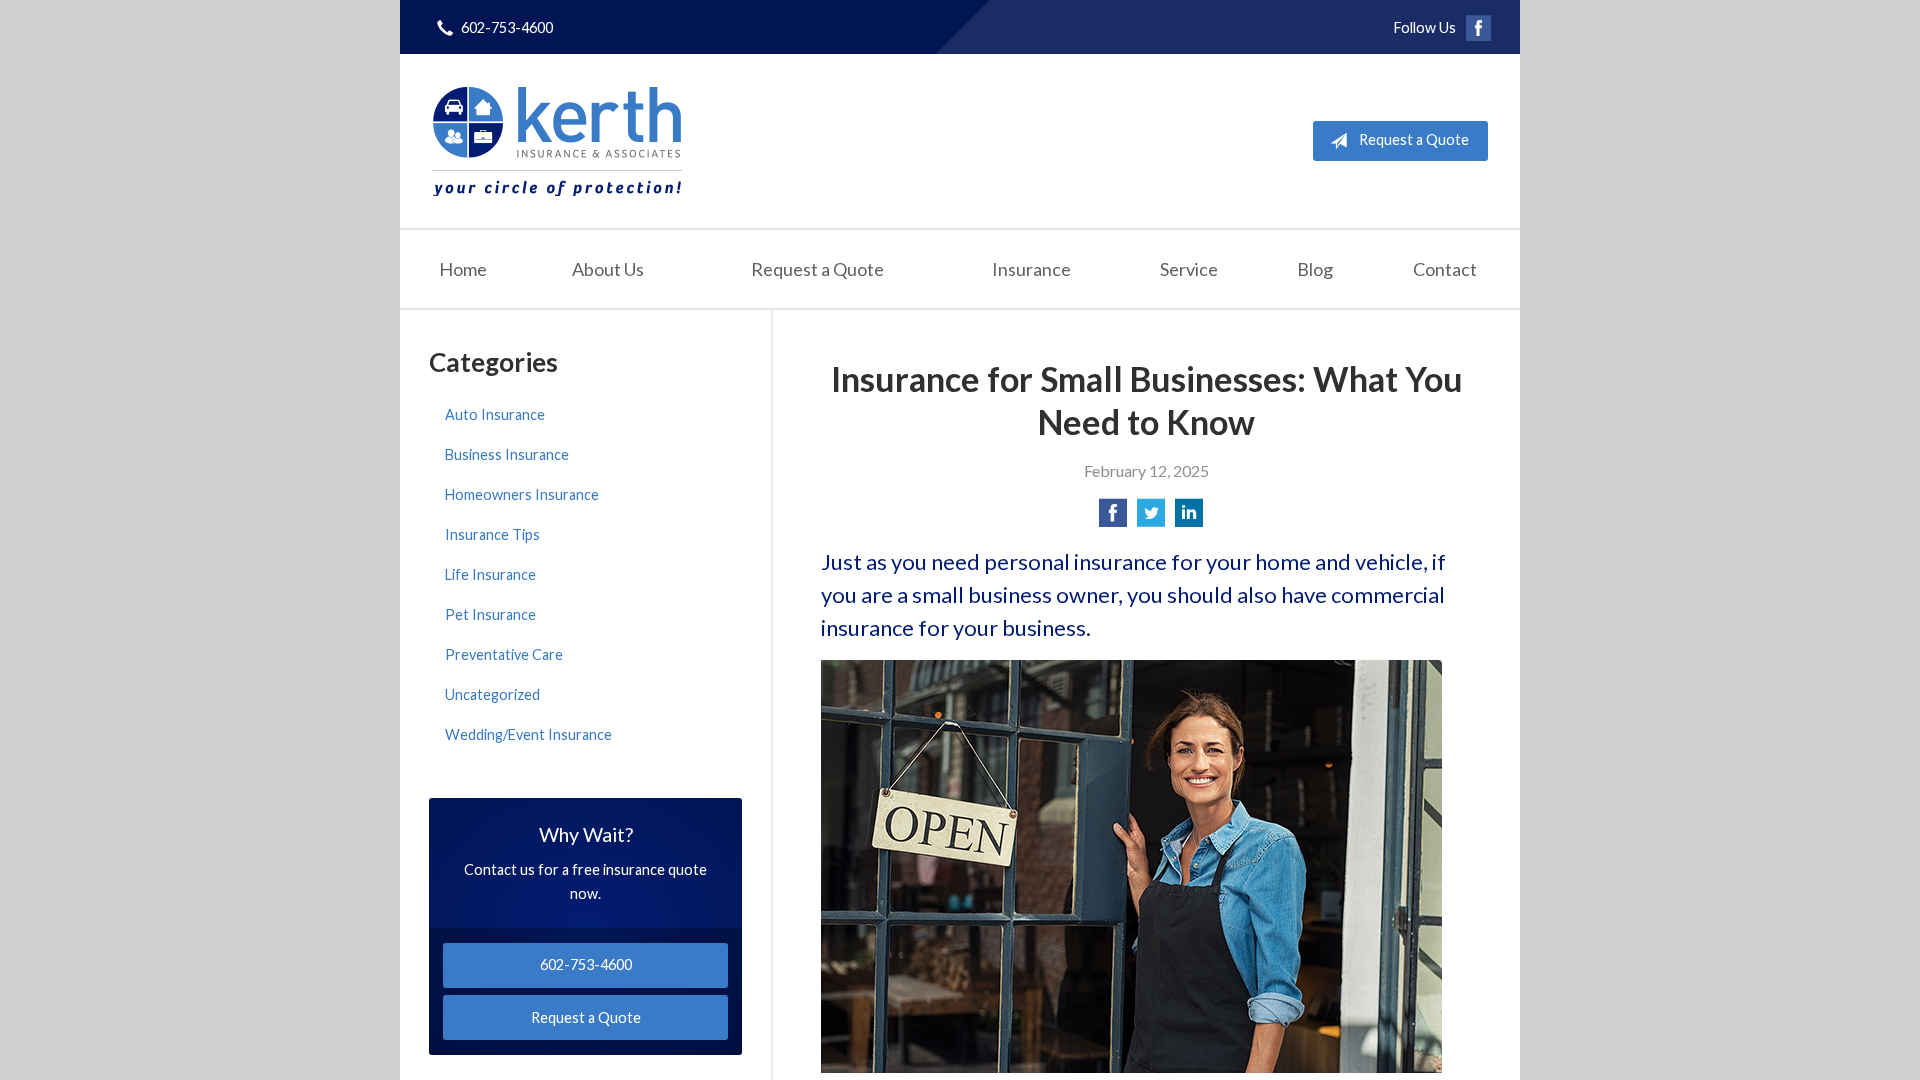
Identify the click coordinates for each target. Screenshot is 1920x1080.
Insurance (1031, 269)
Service (1189, 269)
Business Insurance (507, 454)
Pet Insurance (490, 614)
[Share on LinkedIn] (1189, 518)
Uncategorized (492, 694)
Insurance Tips (492, 534)
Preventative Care (504, 654)
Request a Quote (1414, 139)
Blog (1315, 269)
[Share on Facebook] (1113, 518)
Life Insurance (490, 574)
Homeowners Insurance (522, 494)
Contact (1445, 269)
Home (463, 269)
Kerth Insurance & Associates (557, 141)
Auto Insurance (495, 414)
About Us (608, 269)
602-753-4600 (507, 27)
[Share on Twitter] (1151, 518)
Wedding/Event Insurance (528, 734)
